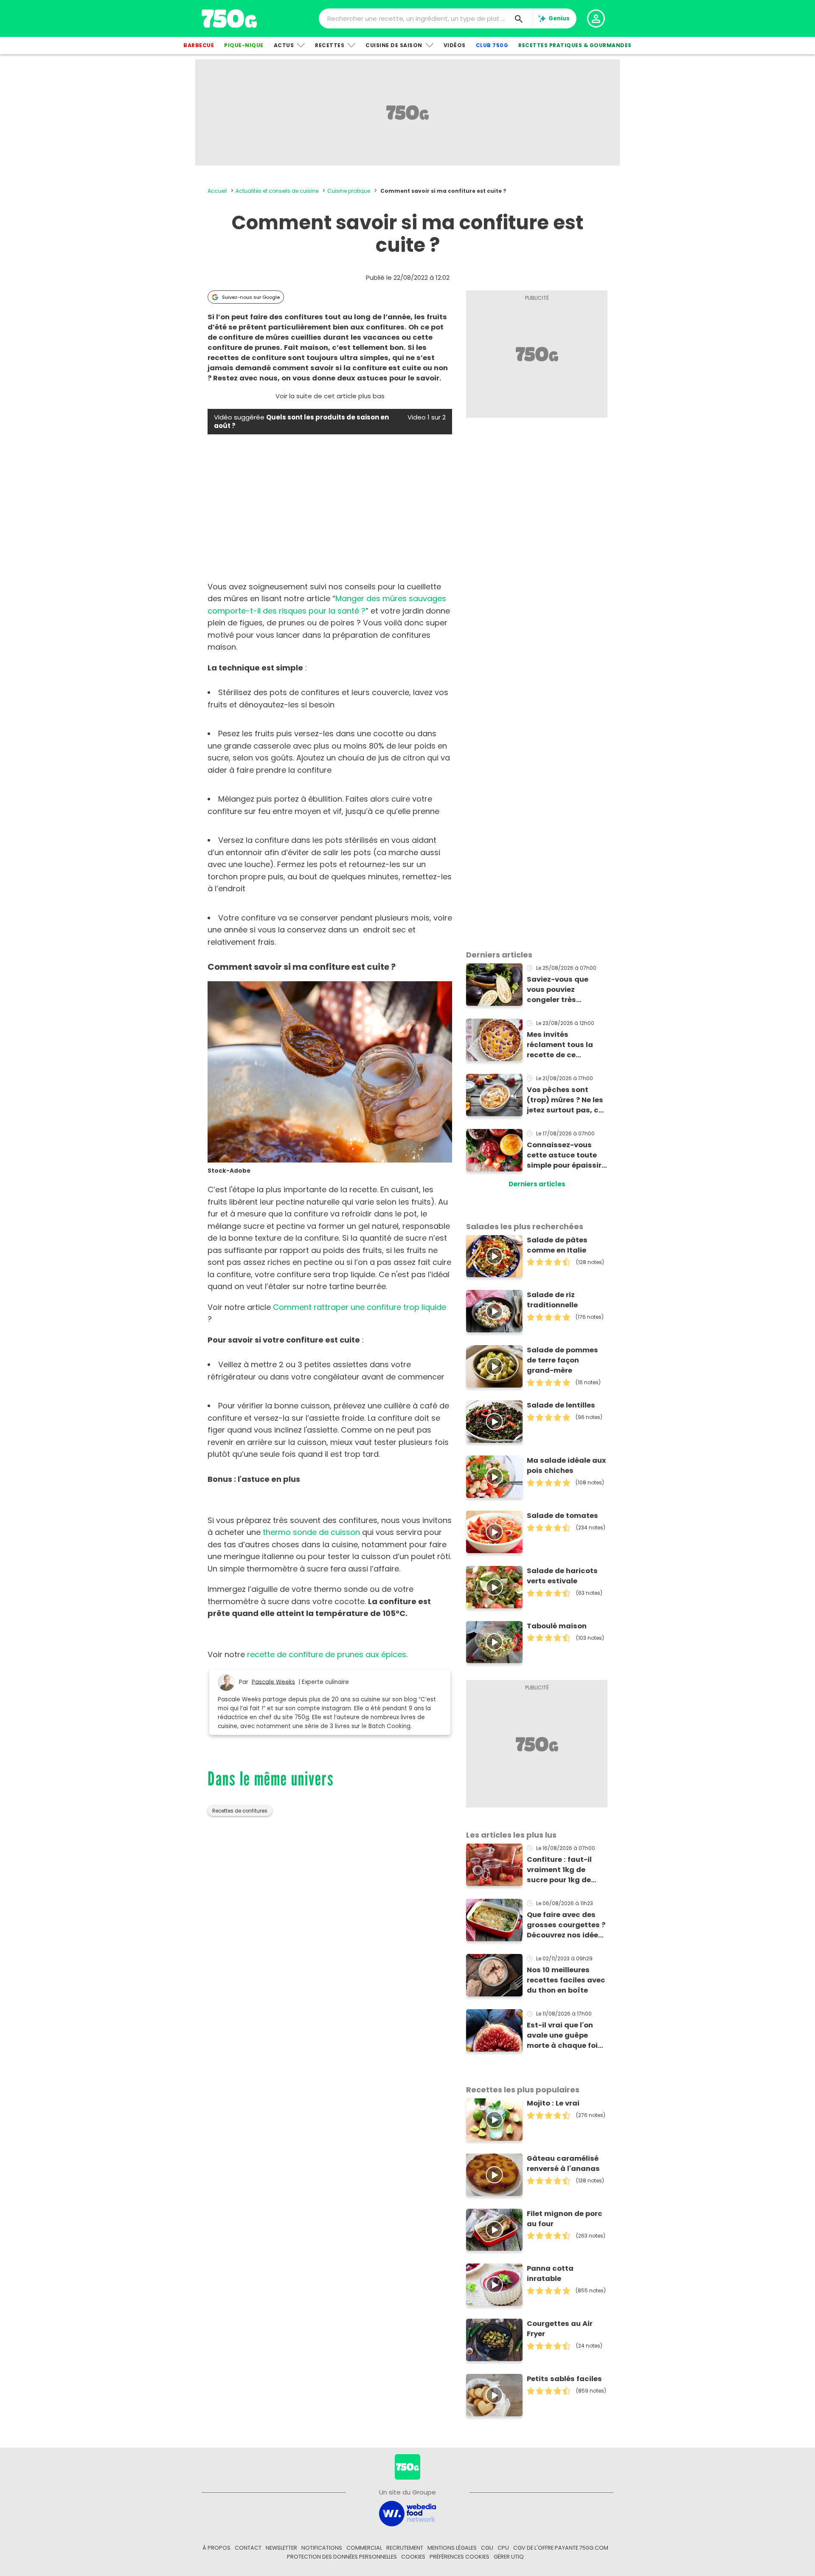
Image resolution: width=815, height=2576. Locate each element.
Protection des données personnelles (342, 2557)
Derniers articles (537, 1184)
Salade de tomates (562, 1516)
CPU (503, 2548)
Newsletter (281, 2548)
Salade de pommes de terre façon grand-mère (562, 1360)
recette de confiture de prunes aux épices (327, 1654)
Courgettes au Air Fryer (560, 2329)
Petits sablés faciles (564, 2379)
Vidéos (455, 45)
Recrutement (405, 2548)
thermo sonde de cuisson (311, 1532)
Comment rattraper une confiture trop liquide (360, 1307)
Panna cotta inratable (550, 2273)
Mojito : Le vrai (553, 2103)
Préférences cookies (459, 2557)
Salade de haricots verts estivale (562, 1576)
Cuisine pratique (349, 191)
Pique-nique (244, 45)
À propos (216, 2548)
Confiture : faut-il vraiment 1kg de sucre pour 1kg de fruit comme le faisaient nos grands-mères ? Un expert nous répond (563, 1870)
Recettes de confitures (240, 1811)
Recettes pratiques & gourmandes (575, 45)
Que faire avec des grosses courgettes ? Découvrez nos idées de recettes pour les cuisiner (566, 1925)
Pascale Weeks (273, 1682)
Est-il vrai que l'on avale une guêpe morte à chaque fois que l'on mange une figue (564, 2035)
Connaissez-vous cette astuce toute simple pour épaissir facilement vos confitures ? (564, 1155)
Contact (248, 2548)
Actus (284, 45)
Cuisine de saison (394, 45)
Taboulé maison (557, 1626)
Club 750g (492, 45)
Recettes (330, 45)
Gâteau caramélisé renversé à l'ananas (563, 2164)
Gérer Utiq (509, 2557)
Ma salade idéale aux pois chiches (566, 1465)
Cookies (413, 2557)
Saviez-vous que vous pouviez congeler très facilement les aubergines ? (558, 990)
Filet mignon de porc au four (565, 2219)
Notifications (322, 2548)
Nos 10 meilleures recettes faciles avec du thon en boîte (566, 1980)
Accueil (217, 191)
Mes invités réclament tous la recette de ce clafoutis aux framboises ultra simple (560, 1045)
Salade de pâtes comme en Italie (557, 1245)
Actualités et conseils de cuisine (277, 191)
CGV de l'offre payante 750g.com (561, 2548)
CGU (487, 2548)
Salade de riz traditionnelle (552, 1300)
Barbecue (199, 45)
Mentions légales (452, 2548)
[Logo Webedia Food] (407, 2513)
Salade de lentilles (561, 1405)
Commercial (364, 2548)
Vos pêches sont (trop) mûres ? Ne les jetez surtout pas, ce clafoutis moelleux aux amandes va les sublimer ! (565, 1100)
